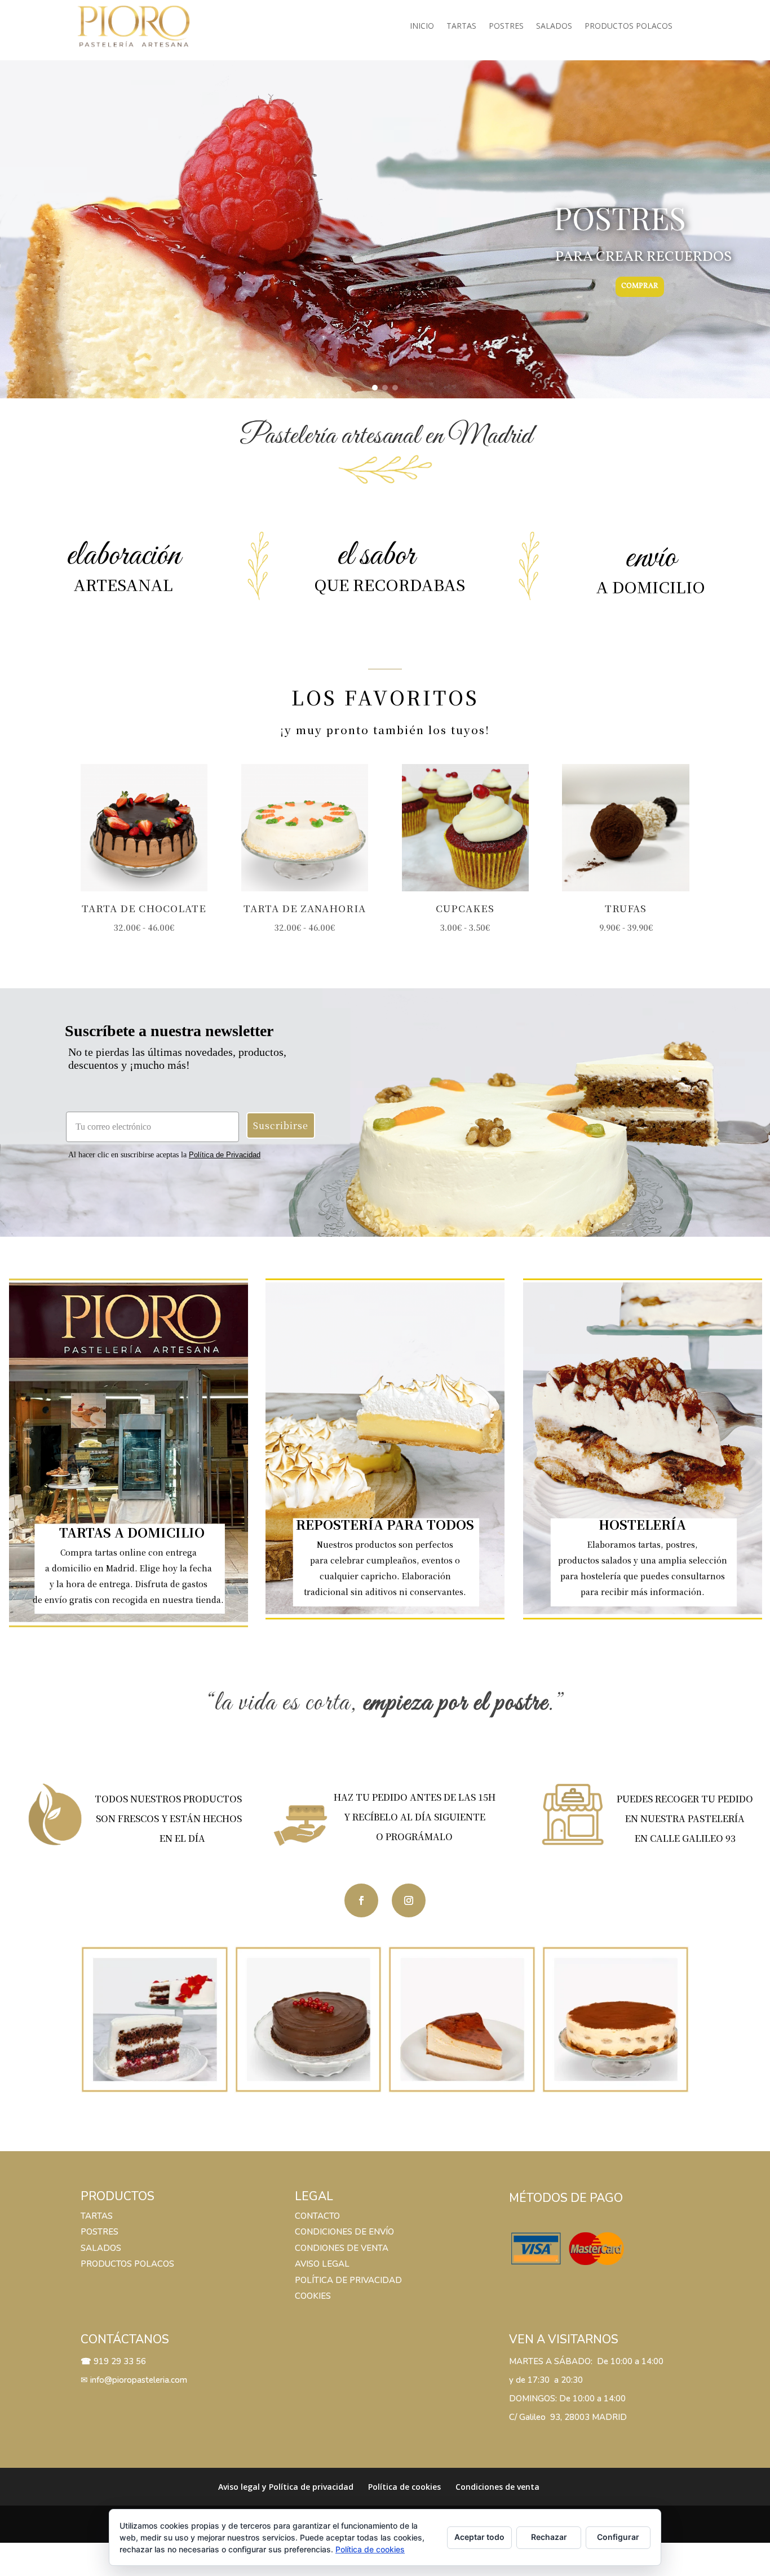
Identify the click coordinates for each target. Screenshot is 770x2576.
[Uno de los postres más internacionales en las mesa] (462, 2020)
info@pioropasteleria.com (139, 2380)
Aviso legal (323, 2264)
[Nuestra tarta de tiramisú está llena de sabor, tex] (616, 2020)
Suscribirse (281, 1125)
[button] (375, 388)
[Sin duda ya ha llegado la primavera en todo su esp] (155, 2020)
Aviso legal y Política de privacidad (286, 2487)
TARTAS (97, 2216)
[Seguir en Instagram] (409, 1900)
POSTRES (99, 2232)
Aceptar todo (479, 2537)
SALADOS (101, 2248)
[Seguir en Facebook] (361, 1900)
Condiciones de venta (497, 2487)
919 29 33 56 (120, 2361)
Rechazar (549, 2537)
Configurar (618, 2537)
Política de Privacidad (225, 1155)
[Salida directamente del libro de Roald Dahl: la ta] (309, 2020)
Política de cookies (404, 2487)
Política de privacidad (348, 2280)
